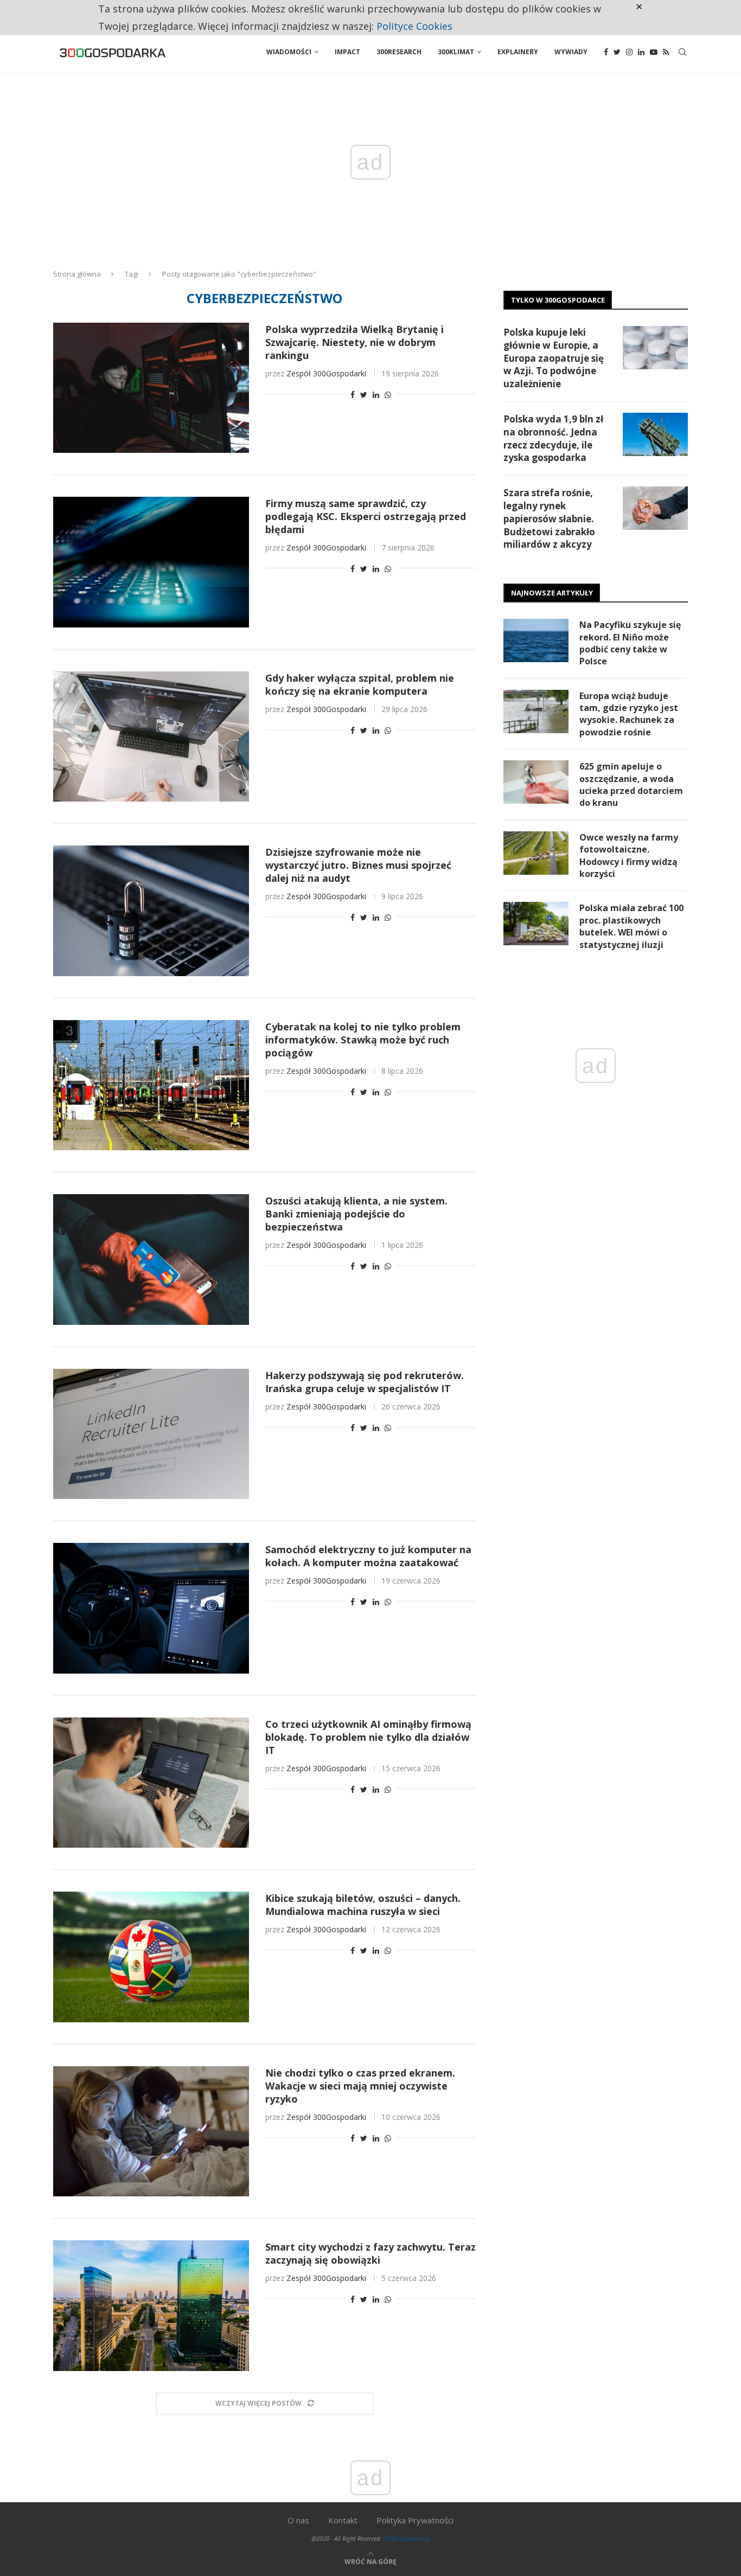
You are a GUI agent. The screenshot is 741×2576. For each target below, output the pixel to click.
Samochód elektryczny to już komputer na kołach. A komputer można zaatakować (368, 1556)
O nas (298, 2520)
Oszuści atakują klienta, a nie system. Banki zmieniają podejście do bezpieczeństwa (356, 1214)
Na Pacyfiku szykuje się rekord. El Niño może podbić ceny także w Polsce (630, 643)
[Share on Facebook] (353, 395)
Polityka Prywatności (415, 2520)
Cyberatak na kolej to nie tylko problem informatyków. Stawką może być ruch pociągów (363, 1040)
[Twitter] (617, 52)
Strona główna (77, 274)
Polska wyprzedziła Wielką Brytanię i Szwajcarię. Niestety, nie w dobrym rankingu (354, 342)
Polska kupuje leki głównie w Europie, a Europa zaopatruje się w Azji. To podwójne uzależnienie (554, 358)
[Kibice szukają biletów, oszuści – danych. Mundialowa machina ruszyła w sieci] (151, 1957)
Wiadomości (289, 52)
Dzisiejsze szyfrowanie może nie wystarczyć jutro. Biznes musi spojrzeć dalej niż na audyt (358, 865)
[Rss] (666, 52)
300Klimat (456, 52)
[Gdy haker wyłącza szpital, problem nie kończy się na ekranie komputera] (151, 736)
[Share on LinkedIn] (376, 395)
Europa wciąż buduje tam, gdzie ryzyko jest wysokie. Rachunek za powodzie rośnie (629, 714)
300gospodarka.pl (406, 2538)
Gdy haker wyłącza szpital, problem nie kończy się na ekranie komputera (360, 684)
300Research (399, 52)
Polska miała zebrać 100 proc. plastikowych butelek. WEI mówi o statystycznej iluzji (631, 926)
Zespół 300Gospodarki (326, 373)
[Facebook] (606, 52)
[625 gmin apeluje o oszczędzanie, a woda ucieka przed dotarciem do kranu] (536, 782)
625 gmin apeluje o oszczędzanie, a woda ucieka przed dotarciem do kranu (631, 784)
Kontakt (343, 2520)
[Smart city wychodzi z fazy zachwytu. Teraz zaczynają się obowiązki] (151, 2305)
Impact (347, 52)
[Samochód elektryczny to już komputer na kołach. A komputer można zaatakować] (151, 1608)
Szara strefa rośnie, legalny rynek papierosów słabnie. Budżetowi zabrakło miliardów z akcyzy (549, 518)
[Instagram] (629, 52)
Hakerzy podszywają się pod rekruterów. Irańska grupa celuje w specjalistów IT (365, 1382)
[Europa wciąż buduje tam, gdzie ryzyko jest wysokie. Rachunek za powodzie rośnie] (536, 712)
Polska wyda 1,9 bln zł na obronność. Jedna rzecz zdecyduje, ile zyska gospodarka (553, 438)
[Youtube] (654, 52)
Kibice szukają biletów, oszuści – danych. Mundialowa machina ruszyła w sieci (363, 1905)
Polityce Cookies (414, 26)
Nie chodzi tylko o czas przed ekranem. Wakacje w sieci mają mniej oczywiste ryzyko (360, 2086)
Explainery (518, 52)
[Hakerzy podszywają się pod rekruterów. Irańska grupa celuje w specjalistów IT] (151, 1434)
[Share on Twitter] (364, 395)
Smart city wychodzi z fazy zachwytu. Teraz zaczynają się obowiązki (370, 2253)
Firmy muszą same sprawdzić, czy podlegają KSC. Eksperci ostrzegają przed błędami (366, 516)
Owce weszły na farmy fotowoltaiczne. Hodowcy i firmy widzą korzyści (629, 856)
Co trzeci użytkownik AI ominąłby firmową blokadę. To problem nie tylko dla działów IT (368, 1737)
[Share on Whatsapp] (388, 395)
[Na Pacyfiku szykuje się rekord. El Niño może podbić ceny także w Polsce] (536, 640)
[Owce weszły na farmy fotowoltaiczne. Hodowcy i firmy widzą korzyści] (536, 853)
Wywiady (571, 52)
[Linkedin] (641, 52)
